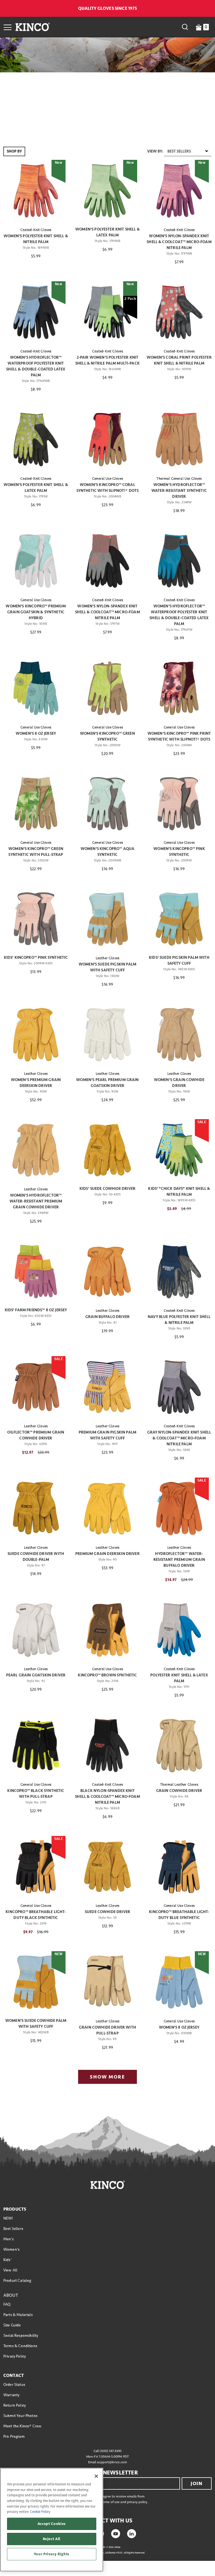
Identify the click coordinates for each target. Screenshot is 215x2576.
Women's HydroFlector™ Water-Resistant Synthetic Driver (179, 491)
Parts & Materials (18, 2315)
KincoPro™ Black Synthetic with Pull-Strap (36, 1794)
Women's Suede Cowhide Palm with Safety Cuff (36, 2024)
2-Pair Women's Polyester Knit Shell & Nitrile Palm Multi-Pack (107, 360)
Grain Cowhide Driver (179, 1791)
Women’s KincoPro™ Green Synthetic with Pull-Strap (36, 852)
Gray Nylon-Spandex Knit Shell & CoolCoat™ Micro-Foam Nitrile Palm (179, 1438)
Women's (11, 2249)
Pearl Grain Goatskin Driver (36, 1675)
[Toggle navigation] (8, 27)
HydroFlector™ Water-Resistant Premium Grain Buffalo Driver (179, 1560)
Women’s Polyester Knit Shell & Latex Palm (107, 232)
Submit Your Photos (20, 2416)
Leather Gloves (107, 958)
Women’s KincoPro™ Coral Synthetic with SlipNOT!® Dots (108, 488)
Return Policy (15, 2405)
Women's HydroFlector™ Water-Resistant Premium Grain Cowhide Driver (36, 1201)
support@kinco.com (112, 2462)
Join (197, 2483)
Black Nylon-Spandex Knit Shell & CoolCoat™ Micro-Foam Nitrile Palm (107, 1797)
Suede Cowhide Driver (107, 1912)
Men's (9, 2239)
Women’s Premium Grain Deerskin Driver (36, 1083)
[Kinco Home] (33, 27)
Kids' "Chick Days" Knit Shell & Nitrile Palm (179, 1192)
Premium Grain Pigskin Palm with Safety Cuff (107, 1435)
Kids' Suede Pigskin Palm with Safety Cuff (179, 960)
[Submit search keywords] (185, 27)
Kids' (7, 2260)
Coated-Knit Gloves (36, 230)
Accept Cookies (52, 2524)
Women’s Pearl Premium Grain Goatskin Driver (107, 1083)
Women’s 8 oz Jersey (36, 733)
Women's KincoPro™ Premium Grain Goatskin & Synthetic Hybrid (36, 612)
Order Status (14, 2385)
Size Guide (12, 2325)
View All (10, 2270)
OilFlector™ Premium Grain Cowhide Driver (36, 1435)
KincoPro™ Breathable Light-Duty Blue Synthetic (179, 1915)
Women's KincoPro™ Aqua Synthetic (108, 852)
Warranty (11, 2395)
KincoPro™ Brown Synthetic (107, 1675)
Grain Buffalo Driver (107, 1317)
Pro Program (14, 2436)
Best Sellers (13, 2229)
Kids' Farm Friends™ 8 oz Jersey (36, 1310)
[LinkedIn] (132, 2533)
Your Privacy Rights (52, 2554)
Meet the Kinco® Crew (22, 2426)
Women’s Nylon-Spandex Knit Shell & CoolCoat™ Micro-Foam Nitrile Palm (179, 242)
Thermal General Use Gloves (179, 479)
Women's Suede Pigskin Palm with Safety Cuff (107, 967)
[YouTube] (116, 2533)
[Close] (96, 2476)
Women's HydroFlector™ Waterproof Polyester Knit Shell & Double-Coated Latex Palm (36, 366)
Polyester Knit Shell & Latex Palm (179, 1678)
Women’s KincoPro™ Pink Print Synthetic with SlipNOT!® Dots (179, 736)
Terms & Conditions (20, 2346)
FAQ (7, 2304)
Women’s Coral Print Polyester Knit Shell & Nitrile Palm (179, 360)
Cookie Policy (40, 2512)
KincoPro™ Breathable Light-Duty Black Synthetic (36, 1915)
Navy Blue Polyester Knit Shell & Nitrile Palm (179, 1320)
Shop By (14, 151)
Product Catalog (17, 2281)
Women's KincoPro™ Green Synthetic (107, 736)
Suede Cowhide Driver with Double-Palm (36, 1557)
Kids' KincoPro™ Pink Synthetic (36, 958)
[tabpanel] (107, 1117)
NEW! (8, 2218)
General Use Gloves (107, 479)
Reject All (52, 2539)
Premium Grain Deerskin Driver (107, 1554)
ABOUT (11, 2295)
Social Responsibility (21, 2336)
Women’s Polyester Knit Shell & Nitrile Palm (36, 239)
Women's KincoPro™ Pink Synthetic (179, 852)
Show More (107, 2077)
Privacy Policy (15, 2356)
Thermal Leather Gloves (179, 1785)
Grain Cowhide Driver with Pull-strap (107, 2030)
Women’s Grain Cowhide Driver (179, 1083)
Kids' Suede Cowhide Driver (107, 1189)
